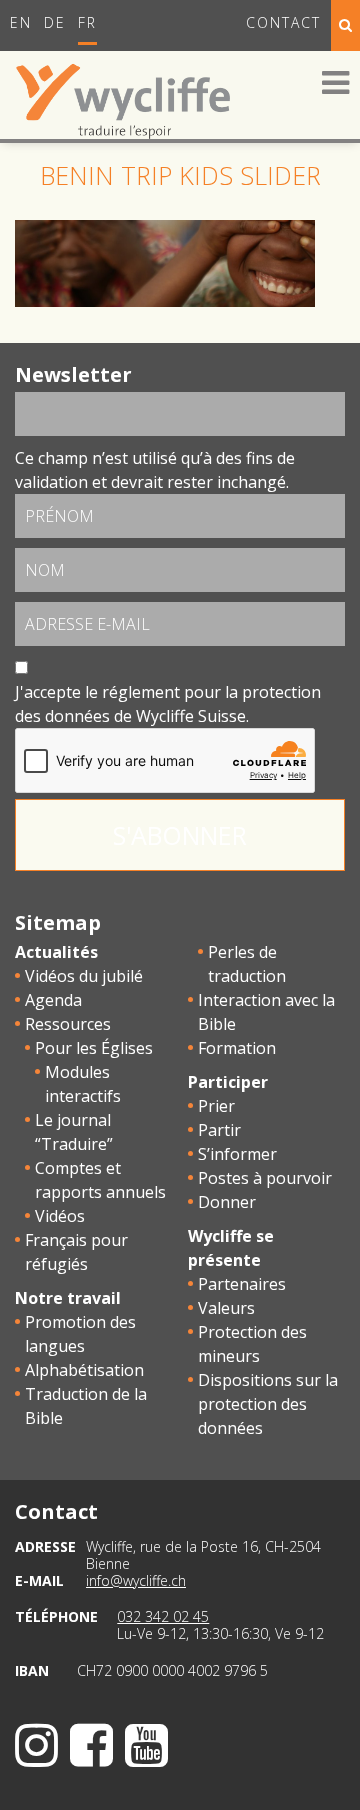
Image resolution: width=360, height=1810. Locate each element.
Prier (216, 1106)
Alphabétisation (84, 1370)
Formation (237, 1048)
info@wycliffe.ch (136, 1580)
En (21, 22)
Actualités (56, 952)
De (55, 22)
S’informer (237, 1154)
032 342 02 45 (163, 1616)
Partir (219, 1130)
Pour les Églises (94, 1048)
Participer (228, 1082)
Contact (283, 22)
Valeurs (226, 1308)
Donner (227, 1202)
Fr (87, 22)
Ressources (68, 1024)
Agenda (53, 1000)
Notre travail (68, 1298)
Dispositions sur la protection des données (268, 1404)
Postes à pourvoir (265, 1178)
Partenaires (242, 1284)
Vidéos (60, 1216)
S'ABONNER (180, 835)
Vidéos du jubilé (84, 976)
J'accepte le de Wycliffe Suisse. (168, 704)
